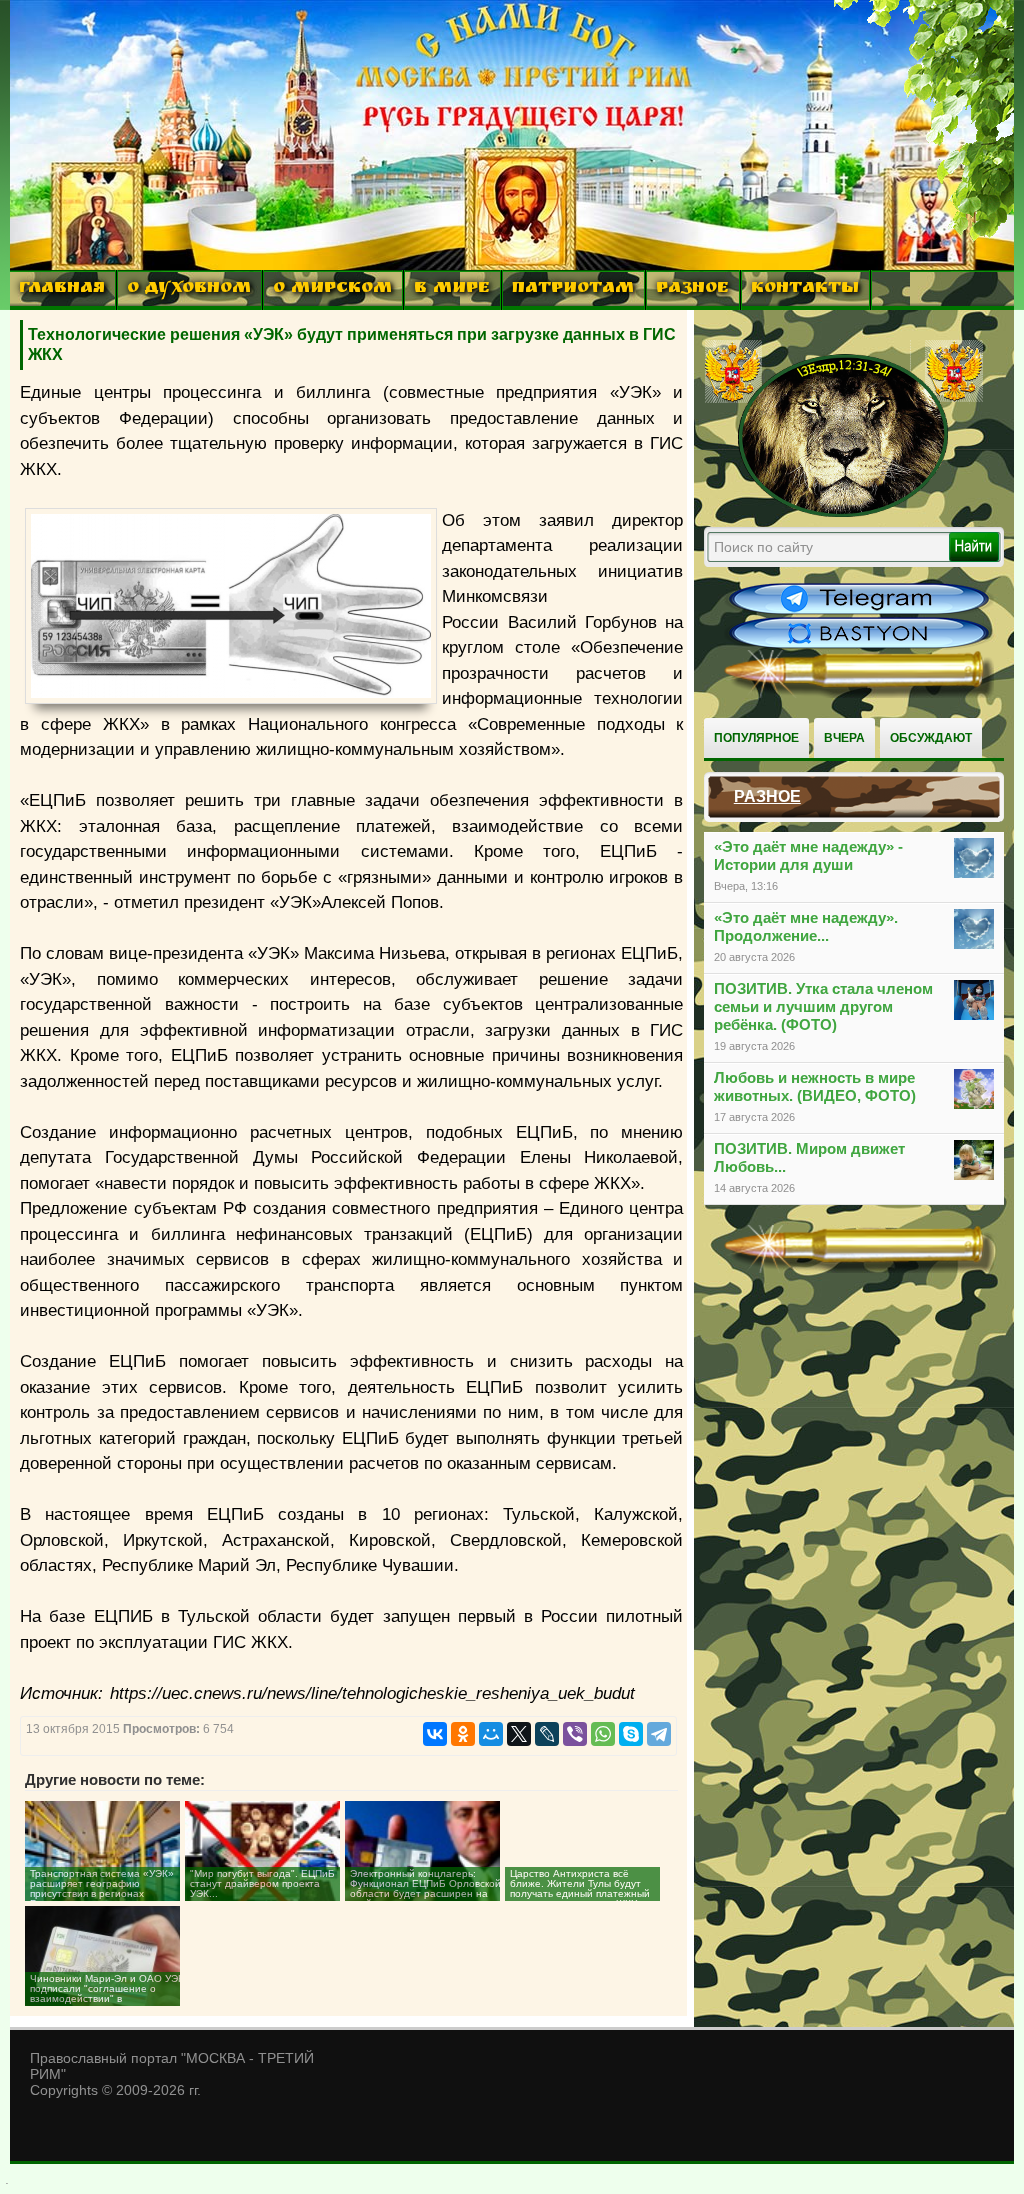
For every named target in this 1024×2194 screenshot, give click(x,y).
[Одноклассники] (463, 1734)
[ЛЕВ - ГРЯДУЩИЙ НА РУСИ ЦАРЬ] (844, 513)
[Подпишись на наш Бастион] (859, 646)
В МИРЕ (452, 289)
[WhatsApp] (603, 1734)
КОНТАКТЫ (805, 289)
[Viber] (575, 1734)
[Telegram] (659, 1734)
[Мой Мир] (491, 1734)
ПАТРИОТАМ (573, 289)
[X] (519, 1734)
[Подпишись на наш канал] (859, 612)
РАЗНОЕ (692, 289)
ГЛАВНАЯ (62, 289)
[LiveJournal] (547, 1734)
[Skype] (631, 1734)
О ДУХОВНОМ (189, 289)
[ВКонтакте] (435, 1734)
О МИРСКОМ (332, 289)
